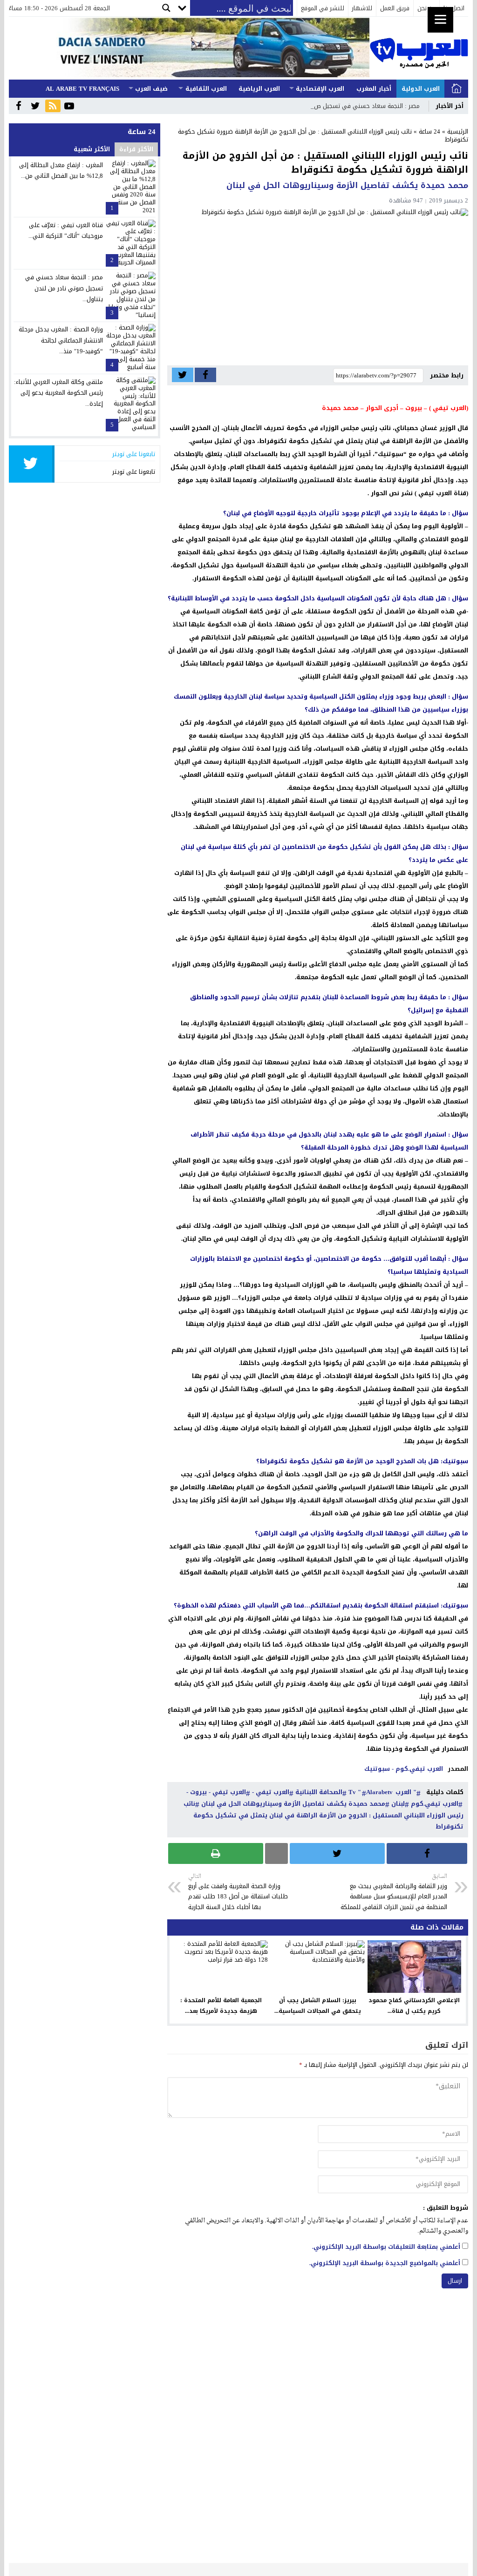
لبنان (398, 1804)
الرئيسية (457, 89)
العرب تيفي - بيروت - (216, 1792)
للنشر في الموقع (323, 8)
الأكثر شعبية (92, 149)
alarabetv (379, 1792)
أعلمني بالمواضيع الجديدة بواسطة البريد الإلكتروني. (385, 2263)
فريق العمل (395, 8)
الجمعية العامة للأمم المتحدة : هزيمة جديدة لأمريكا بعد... (221, 2006)
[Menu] (440, 20)
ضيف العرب (151, 89)
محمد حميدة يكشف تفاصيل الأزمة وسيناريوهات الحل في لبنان (293, 1804)
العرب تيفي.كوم (435, 1804)
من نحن (427, 8)
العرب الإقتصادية (320, 89)
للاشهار (362, 8)
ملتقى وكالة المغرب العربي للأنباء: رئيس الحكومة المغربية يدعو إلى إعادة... (58, 393)
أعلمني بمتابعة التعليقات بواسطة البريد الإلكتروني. (386, 2247)
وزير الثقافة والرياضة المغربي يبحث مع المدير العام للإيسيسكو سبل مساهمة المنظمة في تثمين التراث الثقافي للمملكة (394, 1892)
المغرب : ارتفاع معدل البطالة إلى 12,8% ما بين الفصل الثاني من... (61, 170)
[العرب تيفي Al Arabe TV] (419, 48)
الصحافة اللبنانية (319, 1792)
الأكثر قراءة (136, 149)
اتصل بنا (454, 8)
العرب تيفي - (271, 1792)
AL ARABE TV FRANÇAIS (82, 89)
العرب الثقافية (206, 89)
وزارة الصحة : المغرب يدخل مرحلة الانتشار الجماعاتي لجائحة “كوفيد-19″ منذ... (61, 340)
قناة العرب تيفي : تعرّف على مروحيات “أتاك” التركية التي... (66, 230)
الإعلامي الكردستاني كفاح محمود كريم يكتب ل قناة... (414, 2006)
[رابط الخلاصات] (53, 107)
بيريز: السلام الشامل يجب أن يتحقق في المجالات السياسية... (318, 2006)
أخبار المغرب (374, 89)
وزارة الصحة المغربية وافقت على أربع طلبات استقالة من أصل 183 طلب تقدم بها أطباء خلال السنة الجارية (238, 1892)
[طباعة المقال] (216, 1853)
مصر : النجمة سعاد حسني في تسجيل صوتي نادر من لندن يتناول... (64, 288)
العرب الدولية (421, 89)
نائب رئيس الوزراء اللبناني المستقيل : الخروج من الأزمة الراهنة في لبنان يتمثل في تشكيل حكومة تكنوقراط (324, 1815)
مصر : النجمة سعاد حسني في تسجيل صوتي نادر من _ (350, 106)
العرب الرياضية (259, 89)
